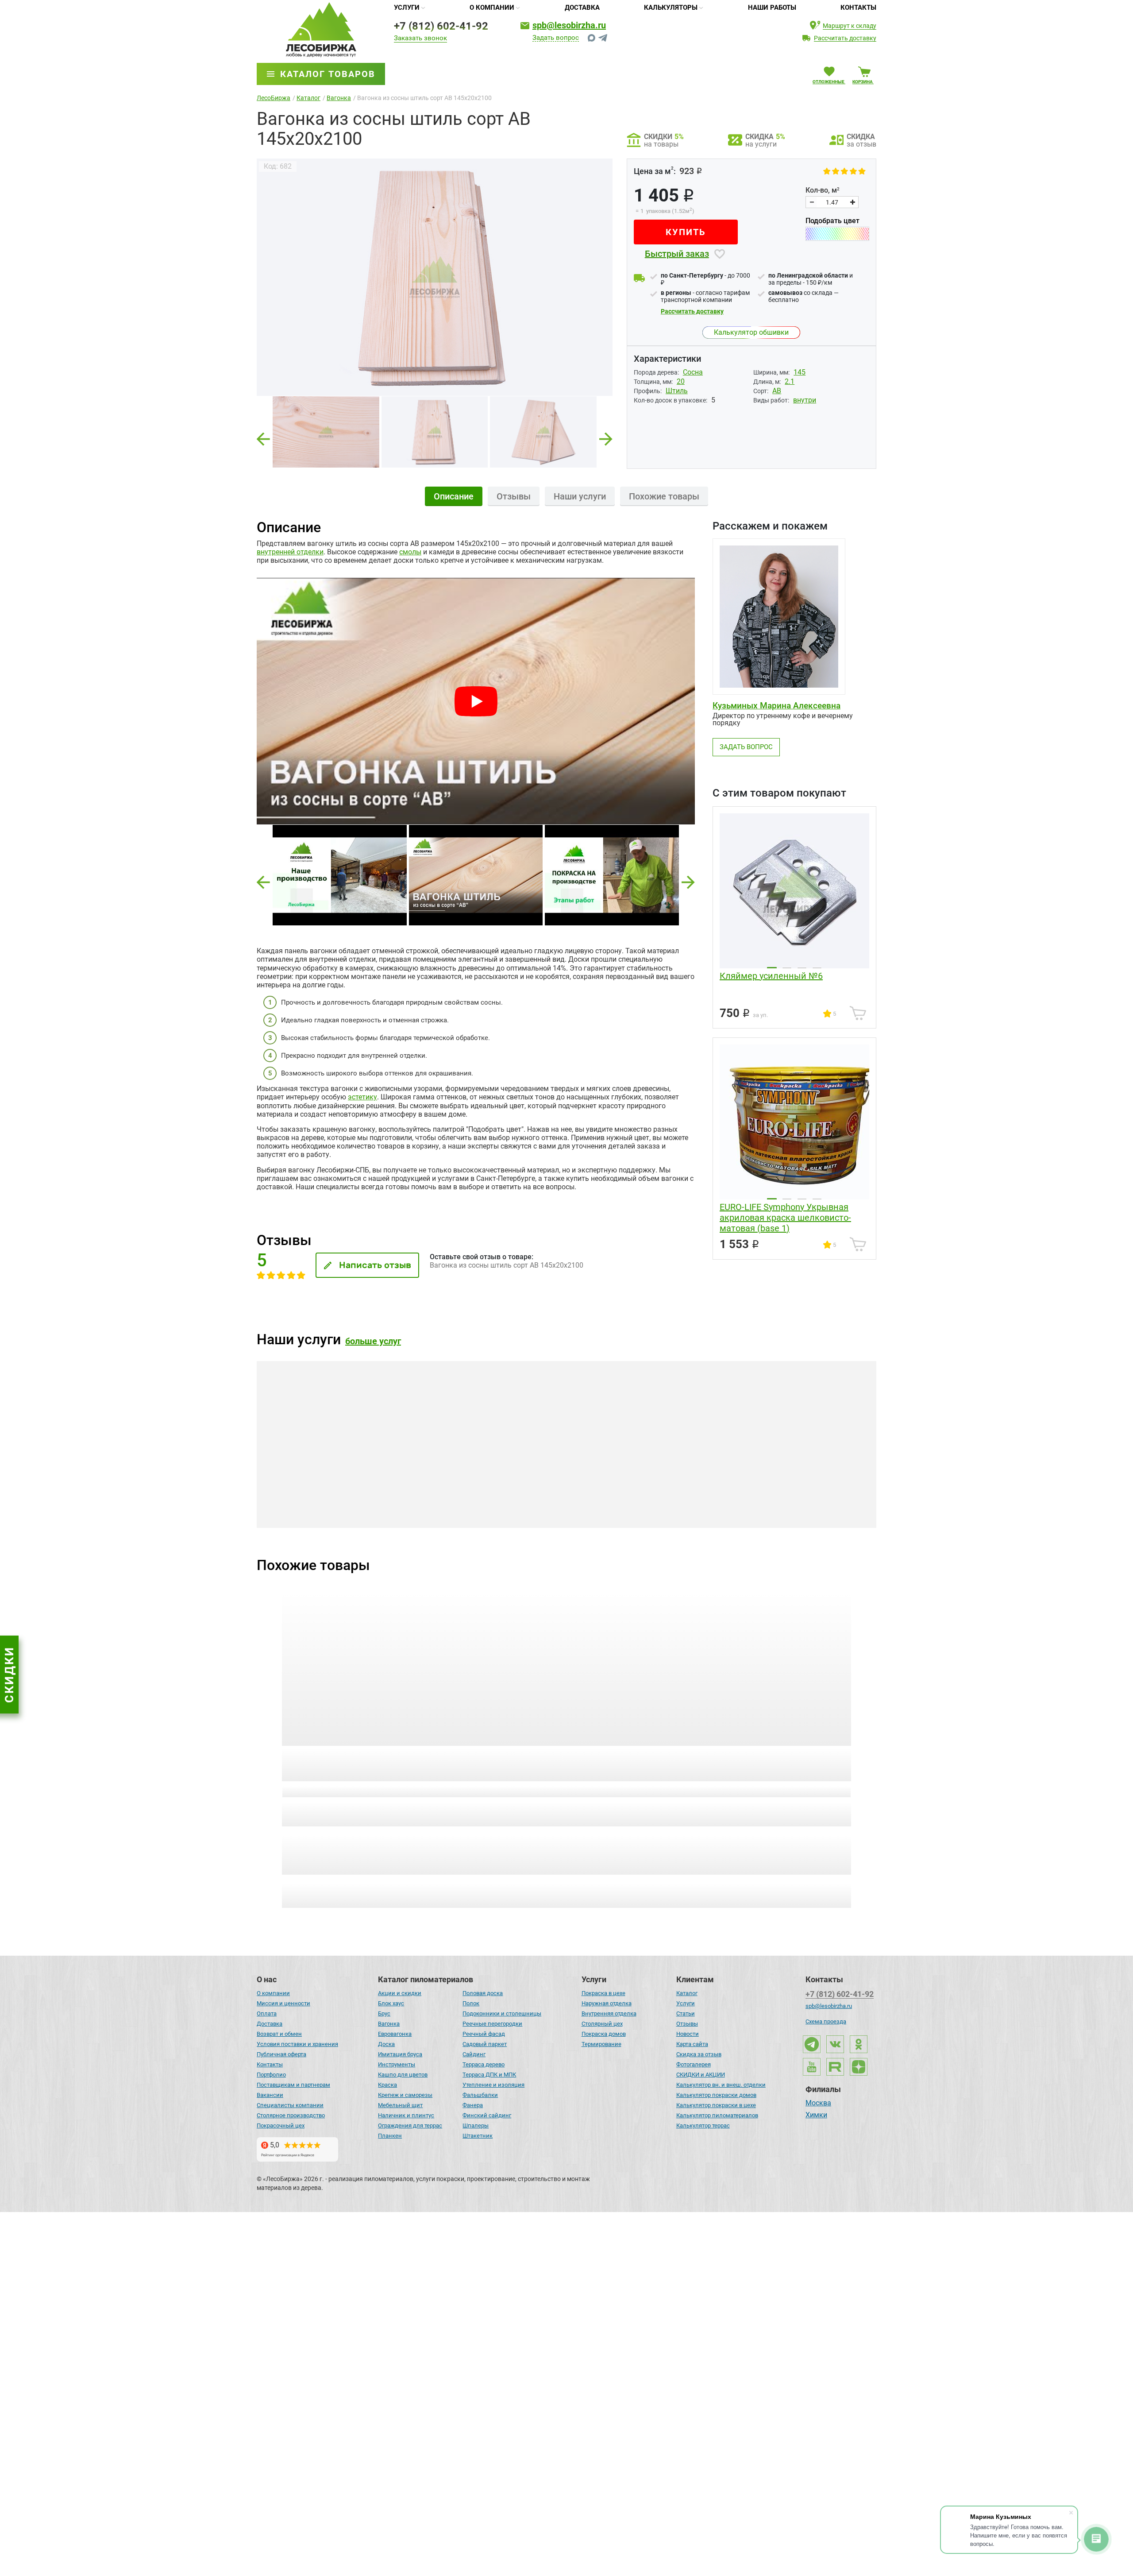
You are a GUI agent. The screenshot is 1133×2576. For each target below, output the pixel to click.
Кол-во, (823, 190)
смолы (410, 552)
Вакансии (270, 2095)
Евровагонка (395, 2034)
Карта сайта (692, 2044)
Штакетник (478, 2136)
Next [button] (606, 436)
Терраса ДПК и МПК (489, 2075)
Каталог (687, 1993)
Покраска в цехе (603, 1993)
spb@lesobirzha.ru (569, 25)
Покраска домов (604, 2034)
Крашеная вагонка (334, 1511)
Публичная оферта (281, 2054)
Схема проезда (826, 2021)
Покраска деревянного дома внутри (792, 1511)
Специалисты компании (290, 2105)
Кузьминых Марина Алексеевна (777, 706)
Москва (818, 2104)
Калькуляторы (671, 8)
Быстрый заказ (677, 254)
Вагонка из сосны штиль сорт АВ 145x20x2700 (490, 1759)
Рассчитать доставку (692, 311)
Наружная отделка (607, 2003)
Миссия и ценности (283, 2003)
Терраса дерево (484, 2064)
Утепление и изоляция (493, 2085)
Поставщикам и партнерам (293, 2085)
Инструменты (397, 2064)
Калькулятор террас (703, 2125)
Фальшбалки (480, 2095)
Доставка (582, 8)
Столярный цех (602, 2024)
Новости (688, 2034)
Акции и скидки (400, 1993)
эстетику (362, 1097)
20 (681, 381)
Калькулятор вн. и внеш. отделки (721, 2085)
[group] (435, 277)
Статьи (686, 2013)
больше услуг (373, 1341)
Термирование (601, 2044)
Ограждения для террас (410, 2125)
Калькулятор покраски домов (716, 2095)
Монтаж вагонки (538, 1511)
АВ (777, 391)
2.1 (790, 381)
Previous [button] (263, 436)
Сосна (693, 372)
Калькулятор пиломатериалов (717, 2115)
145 (800, 372)
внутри (805, 400)
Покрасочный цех (281, 2125)
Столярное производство (291, 2115)
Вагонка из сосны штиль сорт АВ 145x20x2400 (344, 1759)
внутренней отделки (290, 552)
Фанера (473, 2105)
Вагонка (389, 2024)
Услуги (407, 8)
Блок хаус (391, 2003)
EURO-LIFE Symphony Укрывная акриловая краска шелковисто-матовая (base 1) (785, 1218)
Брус (384, 2013)
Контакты (858, 8)
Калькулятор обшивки (751, 332)
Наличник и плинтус (406, 2115)
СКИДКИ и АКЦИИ (701, 2075)
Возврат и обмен (279, 2034)
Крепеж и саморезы (405, 2095)
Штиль (677, 391)
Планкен (390, 2136)
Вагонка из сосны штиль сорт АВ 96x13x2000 (783, 1759)
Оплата (267, 2013)
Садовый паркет (485, 2044)
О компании (492, 8)
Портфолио (271, 2075)
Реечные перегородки (492, 2024)
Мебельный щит (400, 2105)
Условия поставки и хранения (297, 2044)
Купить (686, 232)
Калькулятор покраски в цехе (716, 2105)
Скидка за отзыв (699, 2054)
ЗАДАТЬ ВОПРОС (746, 747)
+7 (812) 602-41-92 (441, 26)
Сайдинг (474, 2054)
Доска (386, 2044)
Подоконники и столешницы (502, 2013)
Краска (387, 2085)
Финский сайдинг (487, 2115)
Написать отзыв (375, 1265)
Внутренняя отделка (609, 2013)
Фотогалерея (694, 2064)
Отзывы (687, 2024)
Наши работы (772, 8)
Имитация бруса (400, 2054)
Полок (471, 2003)
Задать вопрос (556, 38)
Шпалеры (476, 2125)
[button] (263, 882)
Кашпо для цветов (403, 2075)
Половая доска (483, 1993)
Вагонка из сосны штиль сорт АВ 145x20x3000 (637, 1759)
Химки (816, 2116)
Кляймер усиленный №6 (771, 976)
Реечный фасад (484, 2034)
